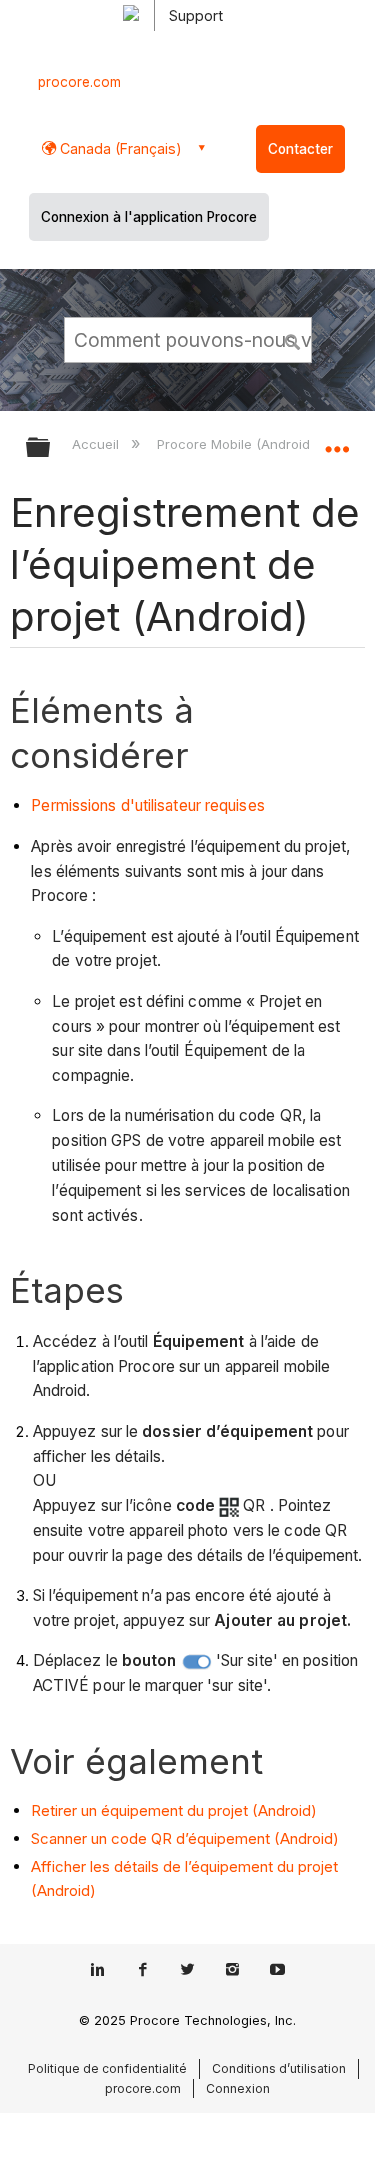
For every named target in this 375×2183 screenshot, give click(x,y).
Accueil (97, 444)
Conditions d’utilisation (279, 2068)
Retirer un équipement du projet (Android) (174, 1810)
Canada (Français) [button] (119, 148)
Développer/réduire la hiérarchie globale (51, 448)
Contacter (300, 149)
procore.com (79, 82)
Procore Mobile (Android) (237, 444)
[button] (293, 339)
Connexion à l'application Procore (149, 217)
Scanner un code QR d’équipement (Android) (185, 1838)
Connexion (238, 2088)
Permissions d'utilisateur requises (147, 805)
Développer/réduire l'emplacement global (337, 441)
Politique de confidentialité (107, 2068)
